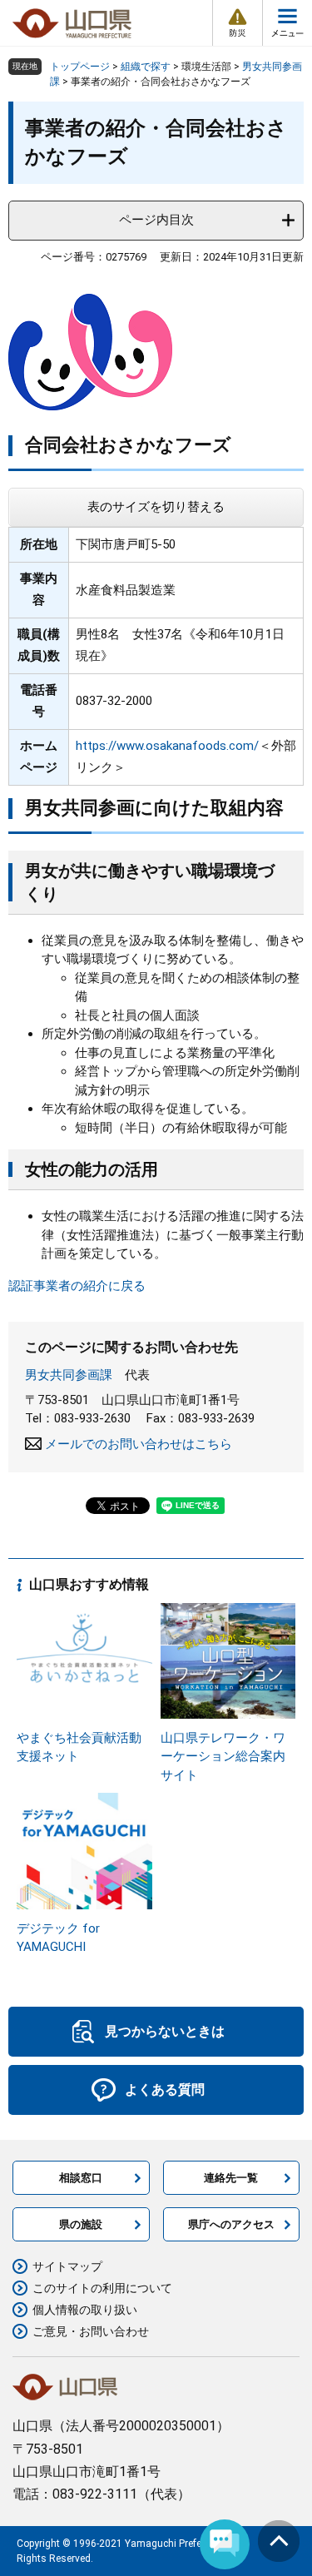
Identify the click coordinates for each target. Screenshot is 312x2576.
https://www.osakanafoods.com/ (167, 746)
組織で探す (146, 67)
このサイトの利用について (102, 2288)
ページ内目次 (156, 220)
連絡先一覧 (231, 2178)
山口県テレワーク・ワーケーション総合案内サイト (223, 1757)
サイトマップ (67, 2266)
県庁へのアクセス (231, 2224)
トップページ (80, 67)
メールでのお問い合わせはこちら (139, 1444)
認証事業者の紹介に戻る (77, 1286)
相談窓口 (81, 2178)
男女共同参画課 (69, 1375)
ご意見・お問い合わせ (91, 2331)
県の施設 (81, 2224)
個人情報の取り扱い (85, 2310)
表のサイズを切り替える (156, 507)
